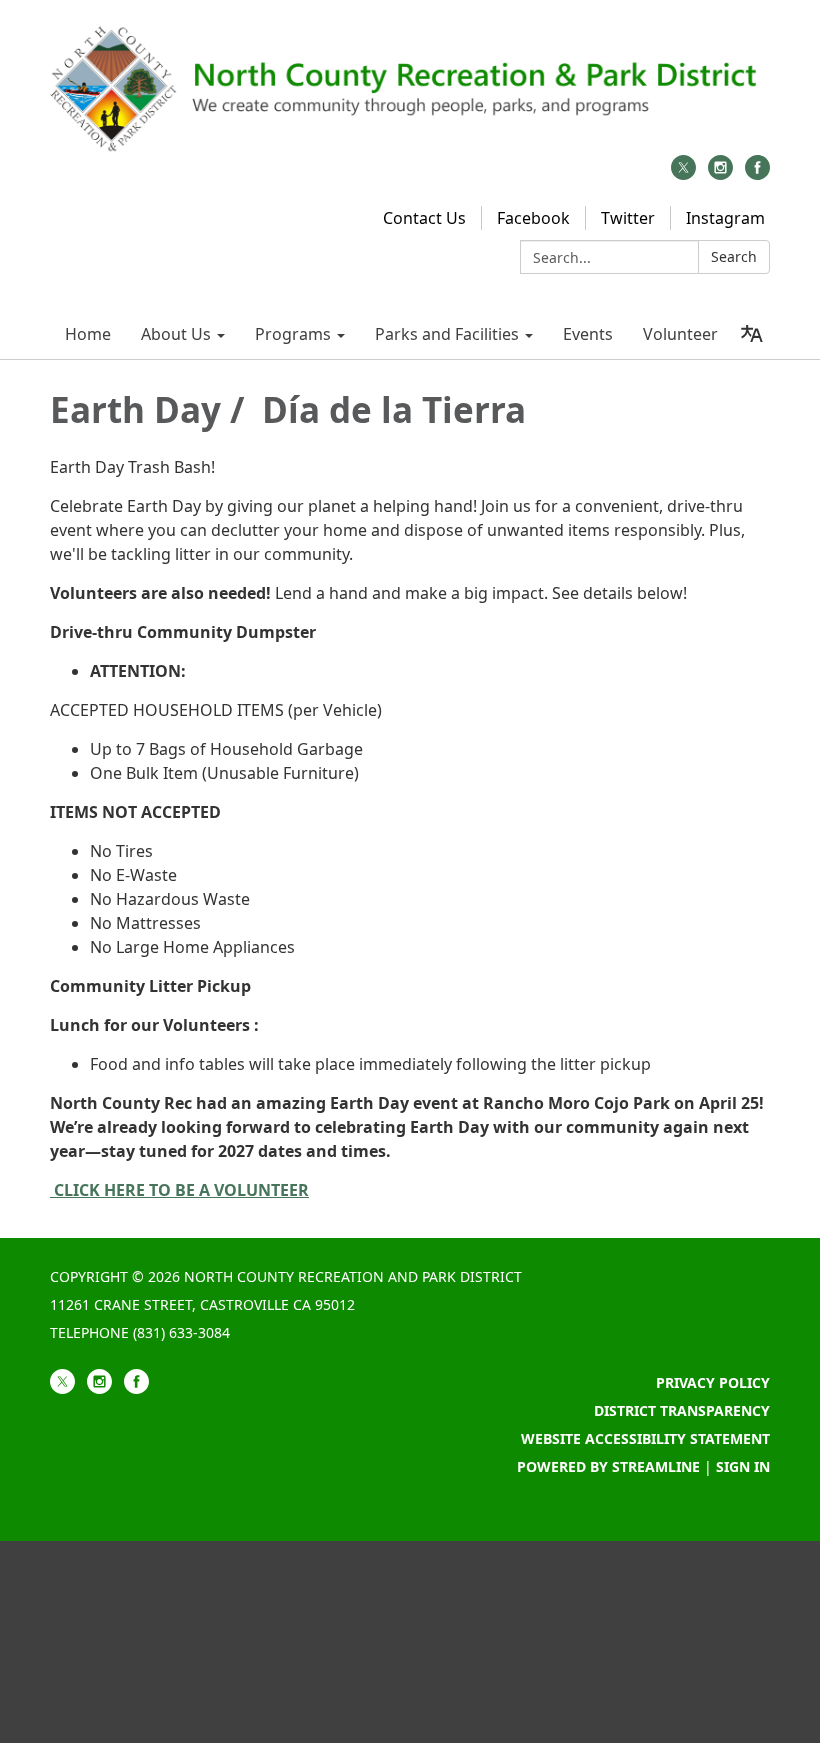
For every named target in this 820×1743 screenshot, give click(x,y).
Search (734, 256)
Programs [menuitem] (293, 334)
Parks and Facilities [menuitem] (447, 334)
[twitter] (683, 174)
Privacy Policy (713, 1382)
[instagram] (720, 174)
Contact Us (424, 218)
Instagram (725, 218)
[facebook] (757, 174)
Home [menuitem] (88, 334)
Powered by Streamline (608, 1466)
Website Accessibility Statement (645, 1438)
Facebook (533, 218)
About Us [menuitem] (176, 334)
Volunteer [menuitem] (680, 334)
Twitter (628, 218)
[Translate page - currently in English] (751, 334)
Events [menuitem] (588, 334)
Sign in (743, 1466)
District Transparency (682, 1410)
